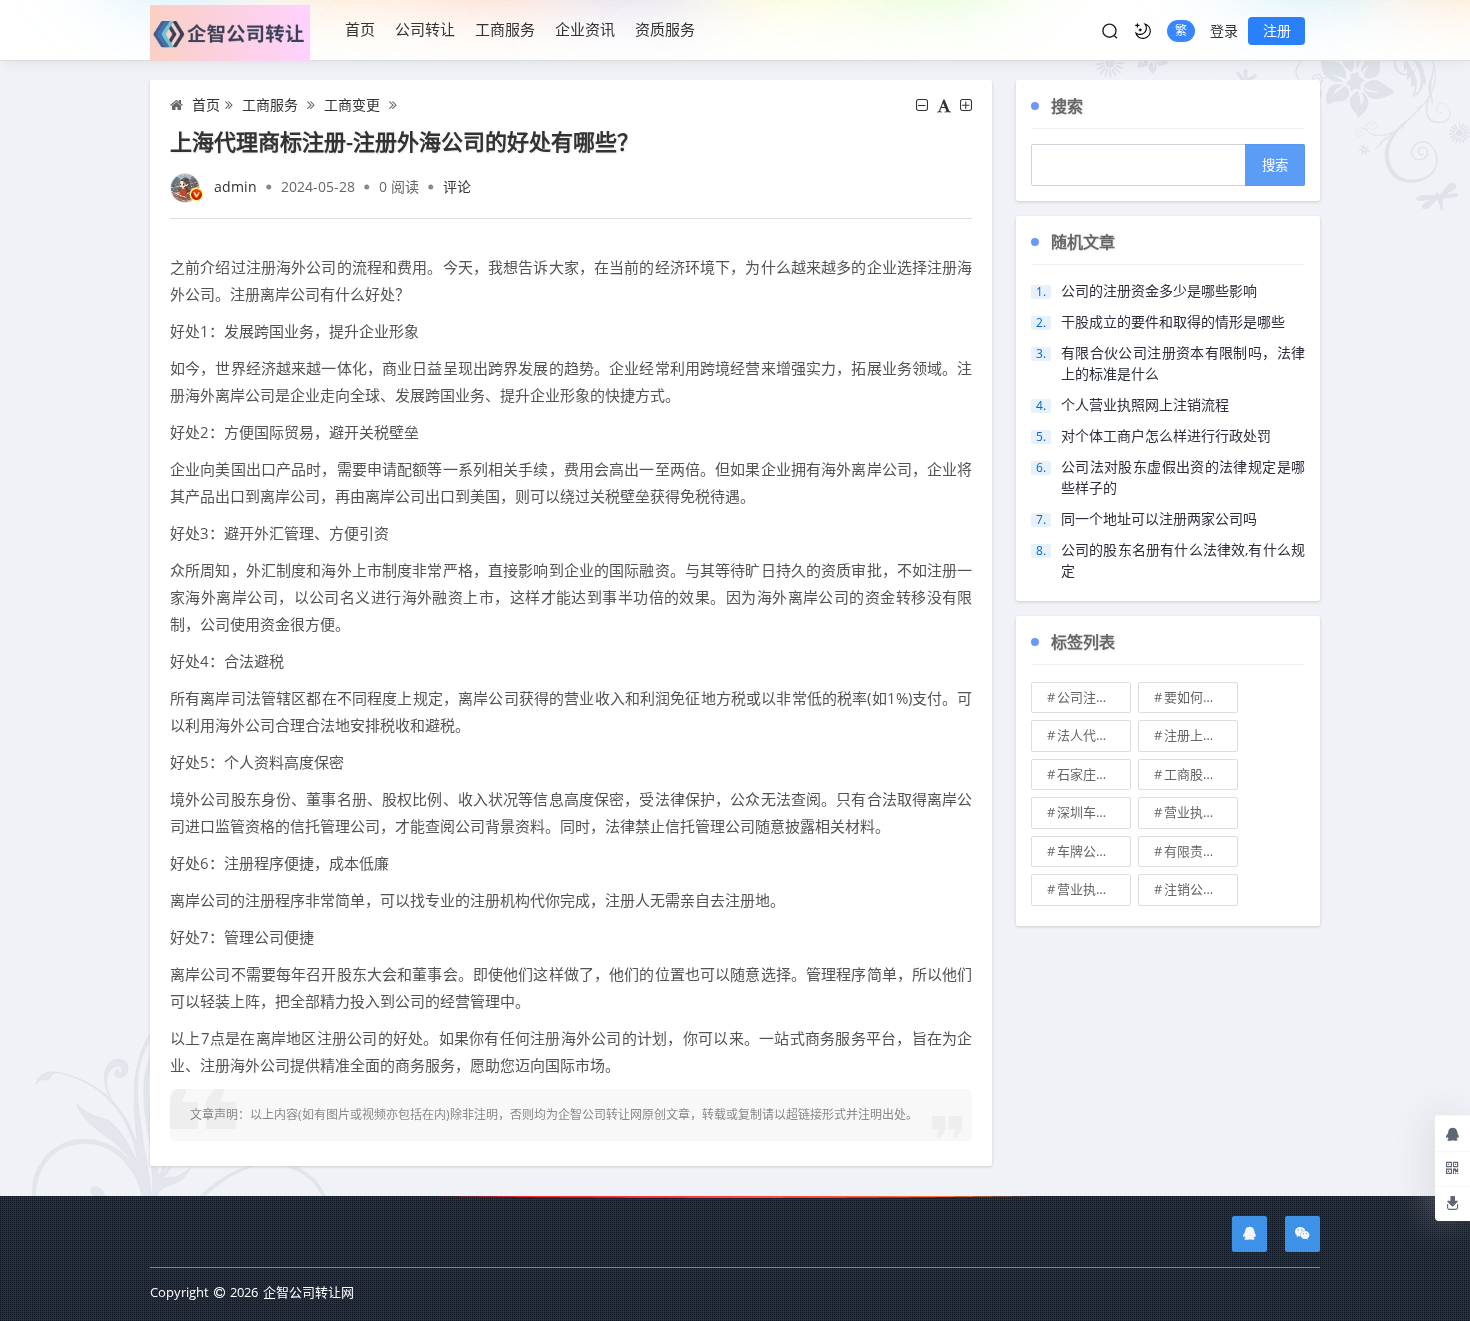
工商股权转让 (1201, 774)
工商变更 (352, 104)
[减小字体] (922, 105)
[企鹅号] (1249, 1234)
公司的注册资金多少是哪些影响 (1159, 290)
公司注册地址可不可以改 (1094, 697)
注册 (1277, 30)
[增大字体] (966, 105)
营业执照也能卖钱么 (1201, 812)
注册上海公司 (1201, 735)
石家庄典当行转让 (1094, 774)
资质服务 (665, 29)
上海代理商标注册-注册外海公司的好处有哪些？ (404, 141)
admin (235, 186)
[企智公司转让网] (237, 30)
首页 (360, 29)
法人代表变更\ (1094, 735)
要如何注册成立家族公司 (1201, 697)
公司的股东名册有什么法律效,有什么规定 (1183, 560)
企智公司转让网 (308, 1292)
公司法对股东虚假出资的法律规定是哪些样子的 (1183, 477)
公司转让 (425, 29)
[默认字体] (944, 105)
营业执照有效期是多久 (1094, 889)
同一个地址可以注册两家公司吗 (1159, 518)
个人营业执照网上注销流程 (1145, 404)
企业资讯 (585, 29)
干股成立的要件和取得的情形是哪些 (1173, 321)
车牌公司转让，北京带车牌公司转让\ (1094, 851)
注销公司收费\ (1201, 889)
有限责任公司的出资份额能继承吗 (1201, 851)
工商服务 (505, 29)
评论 (457, 186)
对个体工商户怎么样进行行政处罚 (1166, 435)
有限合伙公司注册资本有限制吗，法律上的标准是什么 (1183, 363)
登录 (1224, 30)
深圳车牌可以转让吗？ (1094, 812)
